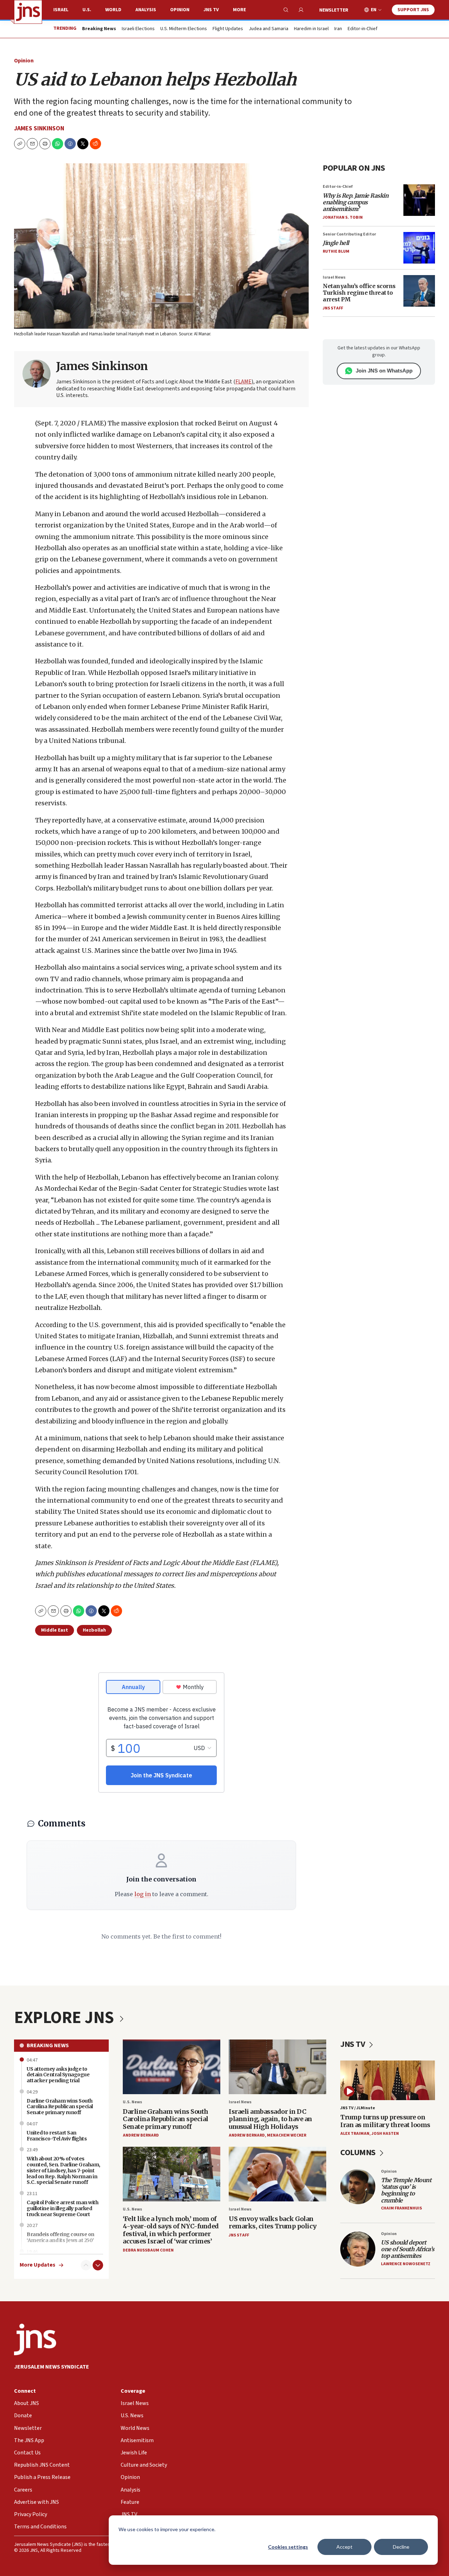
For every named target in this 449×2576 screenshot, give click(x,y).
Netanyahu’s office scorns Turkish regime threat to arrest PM (359, 293)
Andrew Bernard (141, 2135)
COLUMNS (359, 2153)
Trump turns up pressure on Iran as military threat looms (385, 2121)
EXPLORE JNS (66, 2018)
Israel (61, 10)
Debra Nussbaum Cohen (148, 2250)
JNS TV (211, 10)
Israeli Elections (138, 29)
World (113, 10)
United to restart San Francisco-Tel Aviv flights (57, 2136)
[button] (45, 144)
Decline (401, 2547)
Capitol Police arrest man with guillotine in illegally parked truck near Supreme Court (62, 2208)
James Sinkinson (39, 128)
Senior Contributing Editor (349, 234)
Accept (344, 2547)
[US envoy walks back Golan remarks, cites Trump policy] (277, 2174)
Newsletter (334, 10)
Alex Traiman (355, 2134)
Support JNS (413, 10)
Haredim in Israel (311, 29)
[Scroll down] (98, 2265)
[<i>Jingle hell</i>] (419, 248)
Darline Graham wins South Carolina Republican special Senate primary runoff (166, 2119)
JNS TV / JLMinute (358, 2108)
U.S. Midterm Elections (184, 29)
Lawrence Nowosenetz (406, 2264)
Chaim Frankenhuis (401, 2208)
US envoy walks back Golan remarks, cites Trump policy (273, 2223)
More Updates (38, 2265)
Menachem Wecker (287, 2135)
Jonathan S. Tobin (343, 217)
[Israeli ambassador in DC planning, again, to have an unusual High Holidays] (277, 2067)
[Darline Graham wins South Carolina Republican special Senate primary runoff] (172, 2067)
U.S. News (132, 2102)
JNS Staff (333, 308)
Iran (338, 29)
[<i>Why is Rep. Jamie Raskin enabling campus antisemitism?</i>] (419, 200)
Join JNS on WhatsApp (384, 371)
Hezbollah (94, 1630)
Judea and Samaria (269, 29)
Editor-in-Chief (363, 29)
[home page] (28, 12)
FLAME (243, 382)
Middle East (55, 1630)
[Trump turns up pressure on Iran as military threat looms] (388, 2080)
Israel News (334, 277)
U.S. (87, 10)
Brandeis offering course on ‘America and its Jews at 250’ (61, 2237)
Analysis (146, 10)
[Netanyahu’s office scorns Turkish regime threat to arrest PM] (419, 291)
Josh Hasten (385, 2134)
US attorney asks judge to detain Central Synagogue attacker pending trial (58, 2075)
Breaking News (48, 2045)
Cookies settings (288, 2547)
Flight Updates (228, 29)
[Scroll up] (86, 2265)
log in (143, 1894)
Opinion (180, 10)
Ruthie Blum (336, 251)
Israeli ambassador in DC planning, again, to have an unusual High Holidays (270, 2119)
